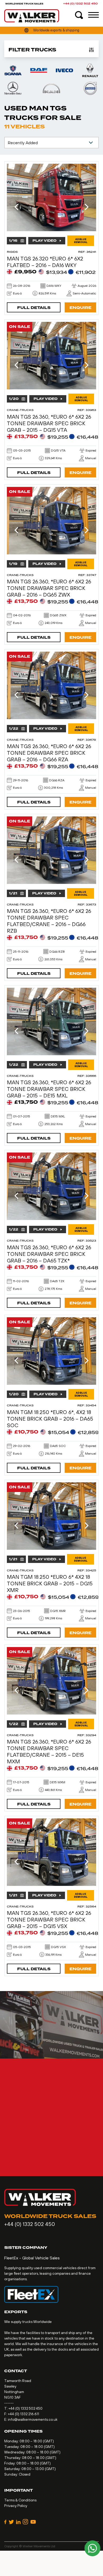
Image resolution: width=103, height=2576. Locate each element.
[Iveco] (64, 70)
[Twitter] (11, 2522)
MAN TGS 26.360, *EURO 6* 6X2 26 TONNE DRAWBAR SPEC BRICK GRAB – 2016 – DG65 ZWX (49, 588)
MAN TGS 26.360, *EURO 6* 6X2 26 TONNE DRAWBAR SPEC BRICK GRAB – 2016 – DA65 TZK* (49, 1254)
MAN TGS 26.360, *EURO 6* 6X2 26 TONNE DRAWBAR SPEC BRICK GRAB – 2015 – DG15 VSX (49, 1919)
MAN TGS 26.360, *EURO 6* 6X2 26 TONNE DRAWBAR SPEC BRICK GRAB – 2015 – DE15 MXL (49, 1089)
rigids (12, 252)
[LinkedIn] (18, 2522)
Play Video (45, 241)
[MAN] (51, 88)
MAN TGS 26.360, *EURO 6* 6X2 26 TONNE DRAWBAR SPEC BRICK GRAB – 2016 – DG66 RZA (49, 753)
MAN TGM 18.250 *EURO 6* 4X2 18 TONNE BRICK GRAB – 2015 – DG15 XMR (50, 1583)
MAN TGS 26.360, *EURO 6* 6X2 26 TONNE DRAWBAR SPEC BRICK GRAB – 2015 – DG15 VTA (49, 423)
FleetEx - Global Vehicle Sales (32, 2258)
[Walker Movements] (32, 16)
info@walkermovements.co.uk (33, 2419)
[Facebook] (5, 2522)
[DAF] (39, 70)
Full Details (34, 308)
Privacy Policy (16, 2506)
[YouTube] (33, 2522)
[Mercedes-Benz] (13, 88)
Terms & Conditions (20, 2500)
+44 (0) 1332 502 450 (80, 4)
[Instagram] (25, 2522)
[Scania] (13, 70)
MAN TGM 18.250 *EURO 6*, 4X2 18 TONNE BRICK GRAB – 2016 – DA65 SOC (50, 1419)
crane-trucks (20, 410)
